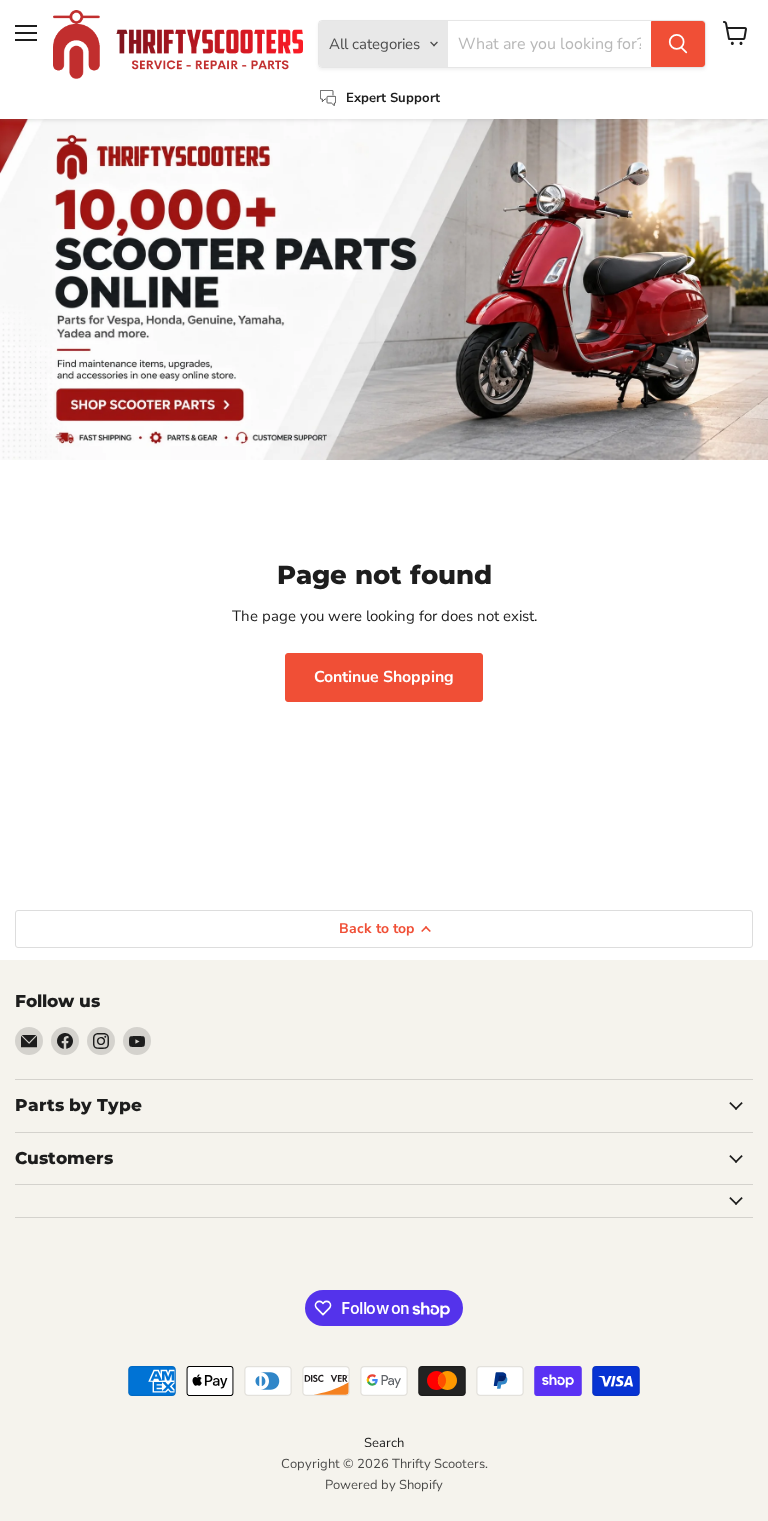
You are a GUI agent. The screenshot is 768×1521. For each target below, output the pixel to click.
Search (384, 1443)
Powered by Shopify (384, 1485)
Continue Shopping (384, 677)
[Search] (678, 44)
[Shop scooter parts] (384, 289)
